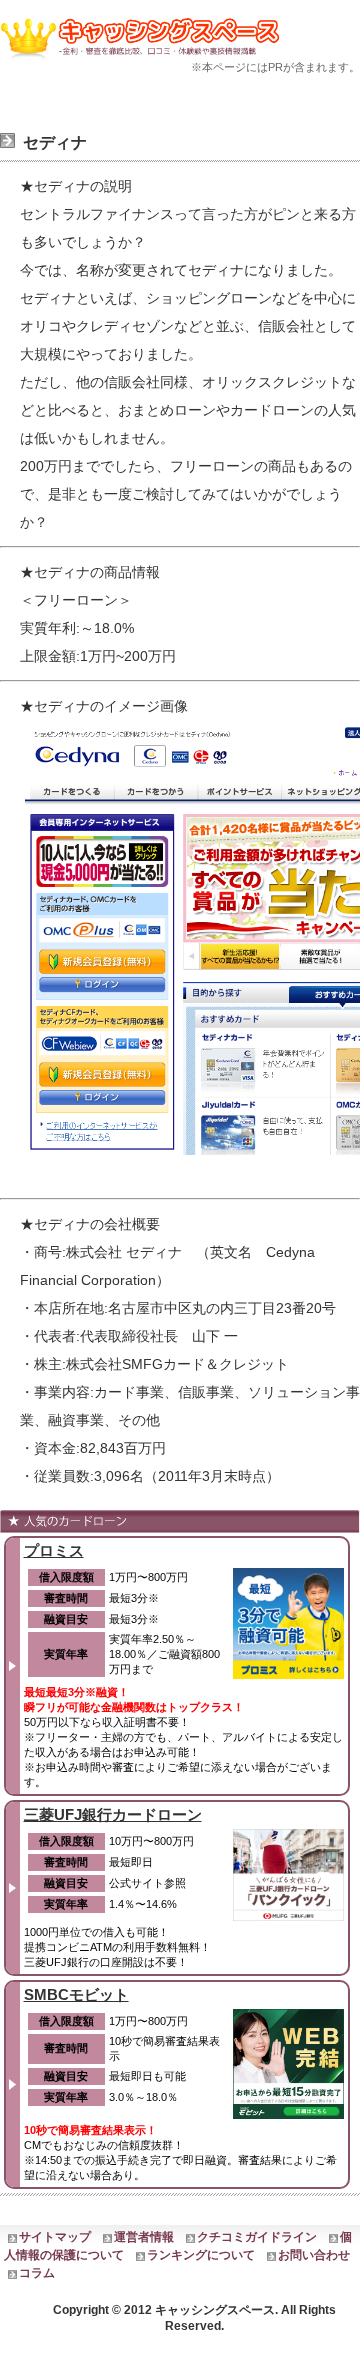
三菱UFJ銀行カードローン (113, 1814)
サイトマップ (55, 2237)
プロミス (54, 1550)
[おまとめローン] (144, 61)
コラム (37, 2273)
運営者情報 (144, 2237)
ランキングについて (201, 2255)
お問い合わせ (314, 2255)
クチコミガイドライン (257, 2237)
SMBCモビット (76, 1994)
